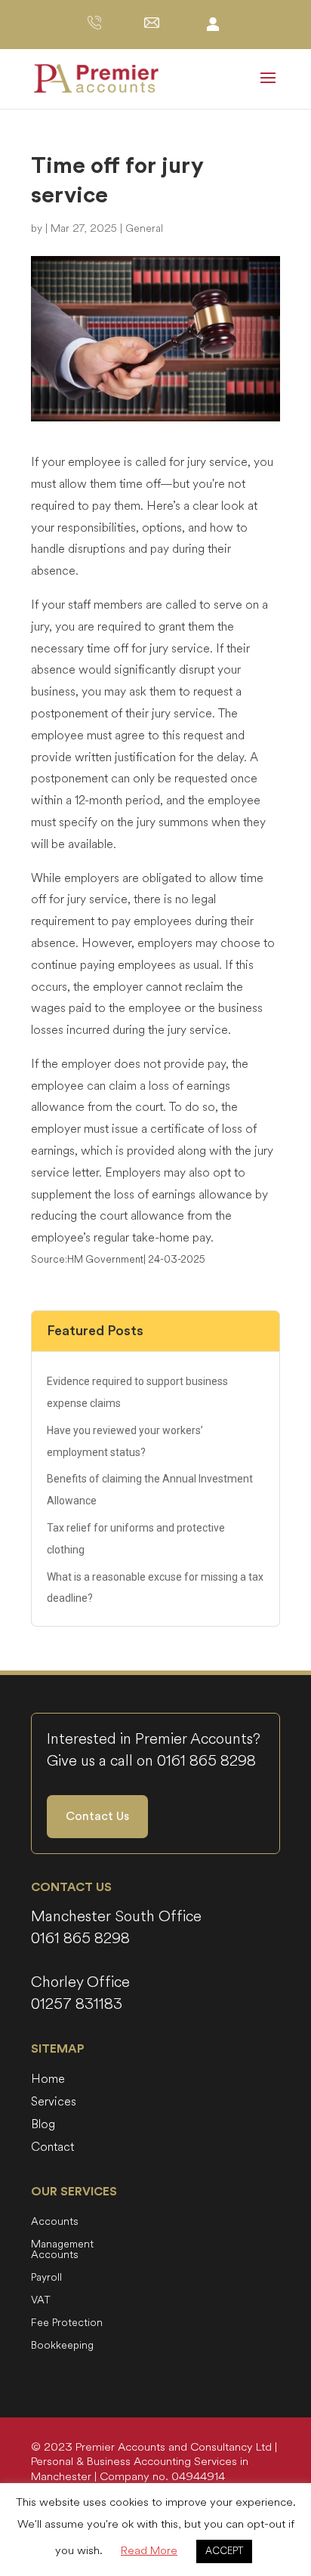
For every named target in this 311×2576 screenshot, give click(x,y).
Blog (43, 2126)
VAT (41, 2301)
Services (54, 2103)
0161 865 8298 (206, 1761)
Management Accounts (62, 2251)
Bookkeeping (62, 2346)
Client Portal (213, 23)
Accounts (55, 2223)
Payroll (46, 2278)
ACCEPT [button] (224, 2551)
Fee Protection (67, 2324)
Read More (149, 2551)
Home (48, 2081)
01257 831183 (77, 2004)
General (144, 228)
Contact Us (97, 1816)
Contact (52, 2149)
